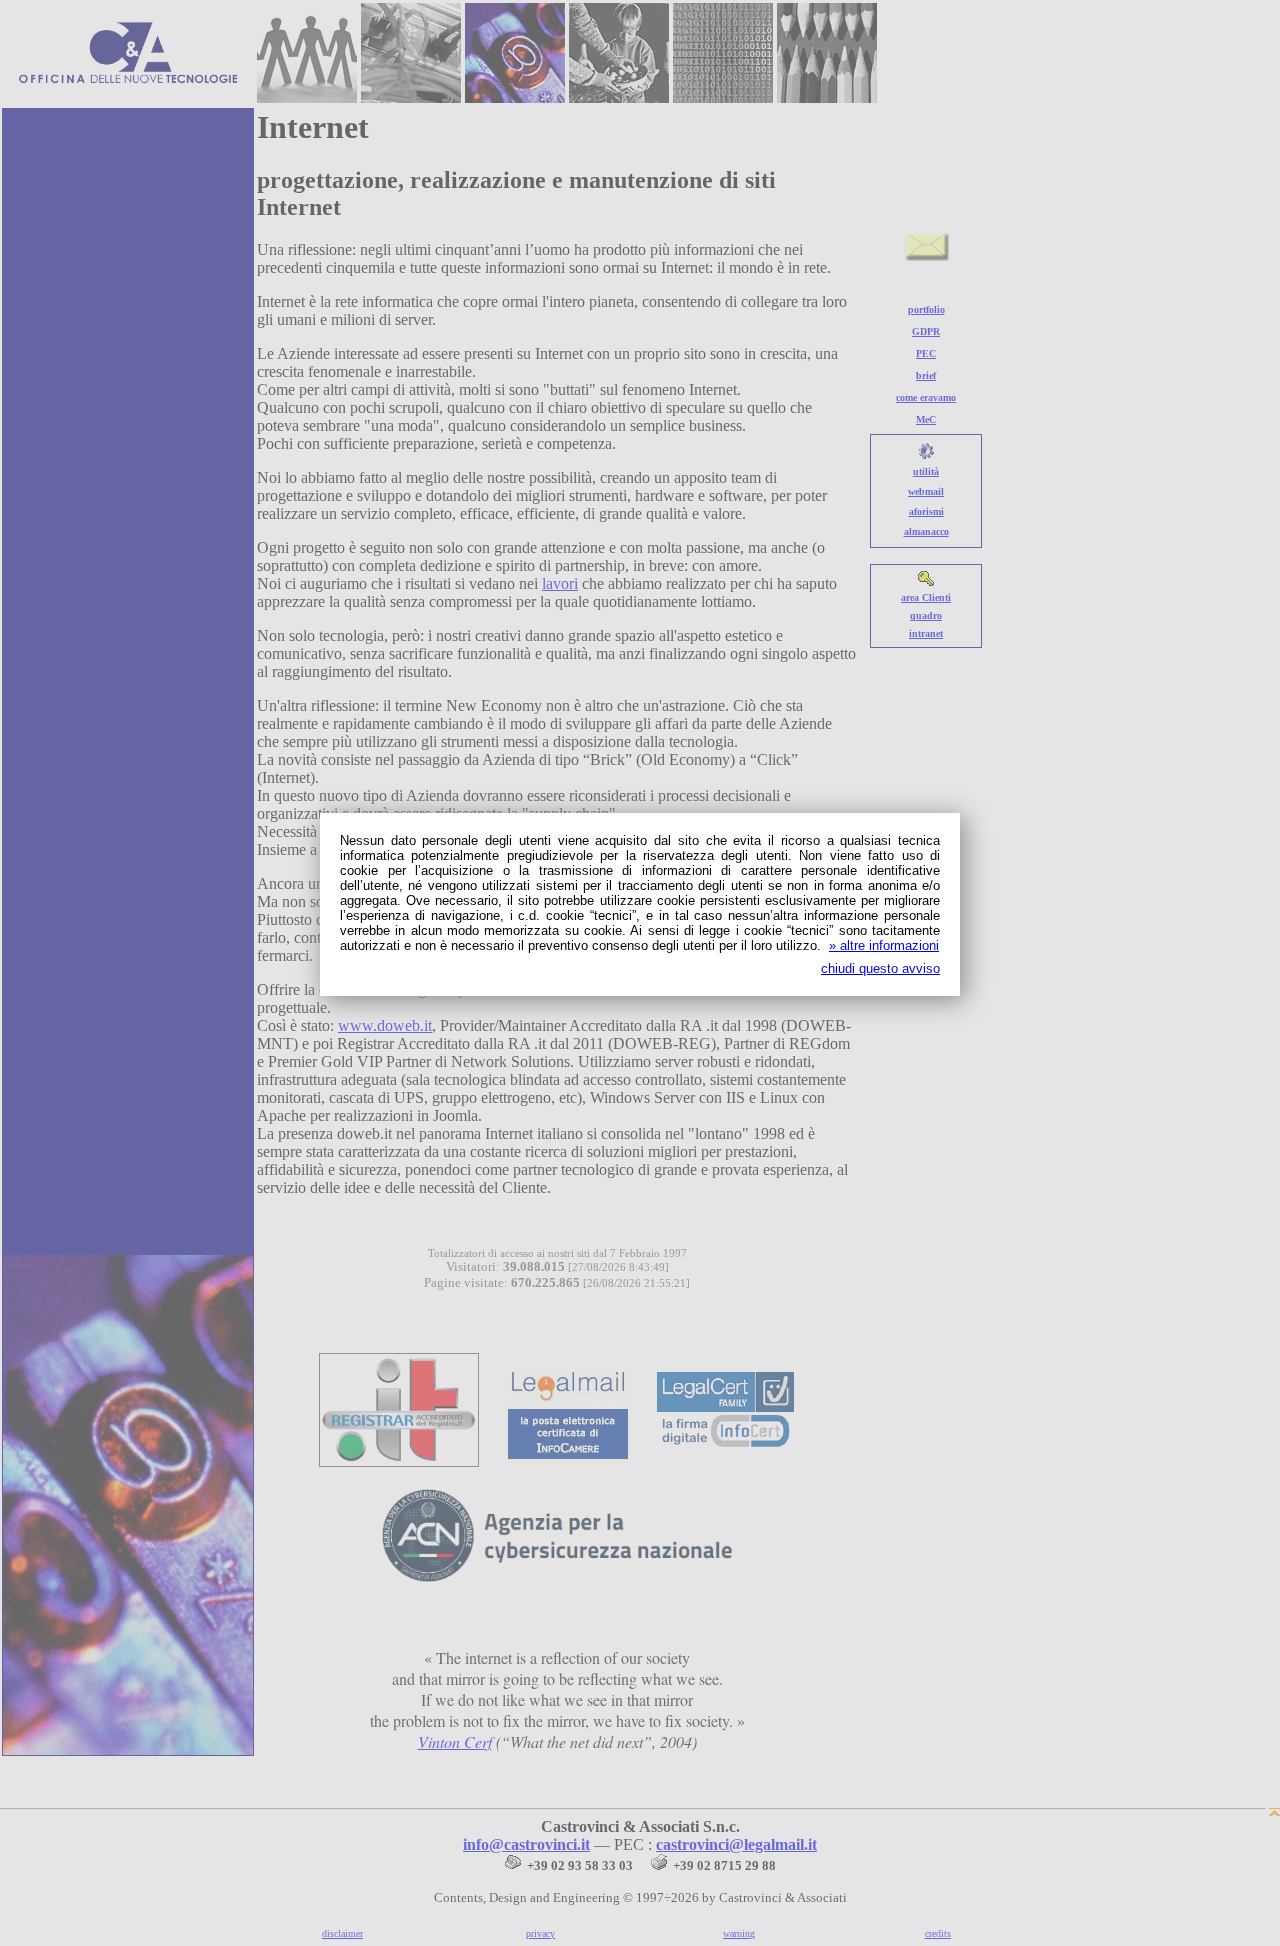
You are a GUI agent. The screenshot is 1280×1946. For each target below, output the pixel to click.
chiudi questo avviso (880, 968)
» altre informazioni (884, 945)
